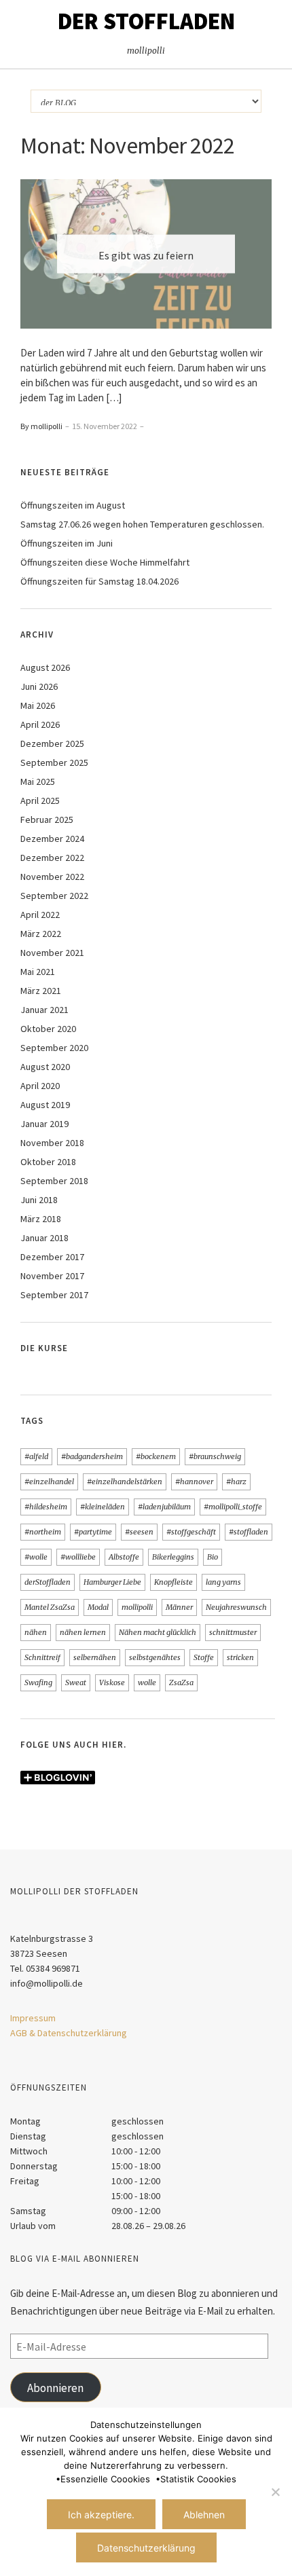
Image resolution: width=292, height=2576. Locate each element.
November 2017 (52, 1276)
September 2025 (54, 762)
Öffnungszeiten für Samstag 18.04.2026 (99, 581)
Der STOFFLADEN (146, 21)
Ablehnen (204, 2515)
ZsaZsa (181, 1682)
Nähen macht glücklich (158, 1632)
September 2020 (54, 1048)
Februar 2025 (47, 820)
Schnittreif (42, 1657)
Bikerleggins (173, 1557)
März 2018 (41, 1219)
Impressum (33, 2018)
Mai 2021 (38, 972)
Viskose (112, 1682)
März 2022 (41, 934)
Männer (179, 1607)
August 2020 (45, 1067)
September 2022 (54, 896)
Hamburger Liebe (112, 1582)
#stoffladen (249, 1532)
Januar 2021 (44, 1010)
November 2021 (52, 953)
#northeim (43, 1532)
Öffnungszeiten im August (73, 505)
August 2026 (45, 667)
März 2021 (41, 991)
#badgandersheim (92, 1456)
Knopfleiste (174, 1582)
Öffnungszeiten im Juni (67, 543)
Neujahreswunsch (236, 1607)
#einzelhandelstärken (125, 1482)
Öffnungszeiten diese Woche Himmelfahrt (105, 562)
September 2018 (54, 1181)
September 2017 (54, 1295)
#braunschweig (215, 1456)
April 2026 (40, 724)
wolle (147, 1682)
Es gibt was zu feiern (146, 255)
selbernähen (95, 1657)
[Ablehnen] (275, 2492)
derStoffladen (48, 1582)
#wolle (36, 1557)
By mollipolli (41, 426)
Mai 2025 (38, 781)
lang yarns (223, 1582)
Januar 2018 (44, 1238)
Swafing (38, 1682)
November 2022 (52, 877)
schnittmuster (233, 1632)
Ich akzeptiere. (101, 2515)
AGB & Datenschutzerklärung (69, 2033)
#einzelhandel (49, 1482)
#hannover (194, 1482)
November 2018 (52, 1143)
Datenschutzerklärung (146, 2548)
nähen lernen (83, 1632)
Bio (213, 1557)
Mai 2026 (38, 705)
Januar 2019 (44, 1124)
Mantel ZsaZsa (50, 1607)
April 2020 (40, 1086)
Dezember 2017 (52, 1257)
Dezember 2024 (52, 839)
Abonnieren (55, 2388)
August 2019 (45, 1105)
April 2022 (40, 915)
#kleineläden (103, 1507)
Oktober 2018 (48, 1162)
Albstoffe (124, 1557)
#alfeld (36, 1456)
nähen (36, 1632)
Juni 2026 (39, 686)
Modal (98, 1607)
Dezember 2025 (52, 743)
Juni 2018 (39, 1200)
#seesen (139, 1532)
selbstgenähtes (155, 1657)
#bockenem (156, 1456)
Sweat (76, 1682)
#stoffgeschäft (191, 1532)
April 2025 (40, 801)
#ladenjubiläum (164, 1507)
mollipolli (137, 1607)
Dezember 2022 (52, 858)
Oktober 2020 (48, 1029)
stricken (240, 1657)
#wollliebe (78, 1557)
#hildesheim (46, 1507)
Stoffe (204, 1657)
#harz (236, 1482)
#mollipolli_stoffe (233, 1507)
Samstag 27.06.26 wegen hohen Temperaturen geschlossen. (142, 524)
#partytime (93, 1532)
